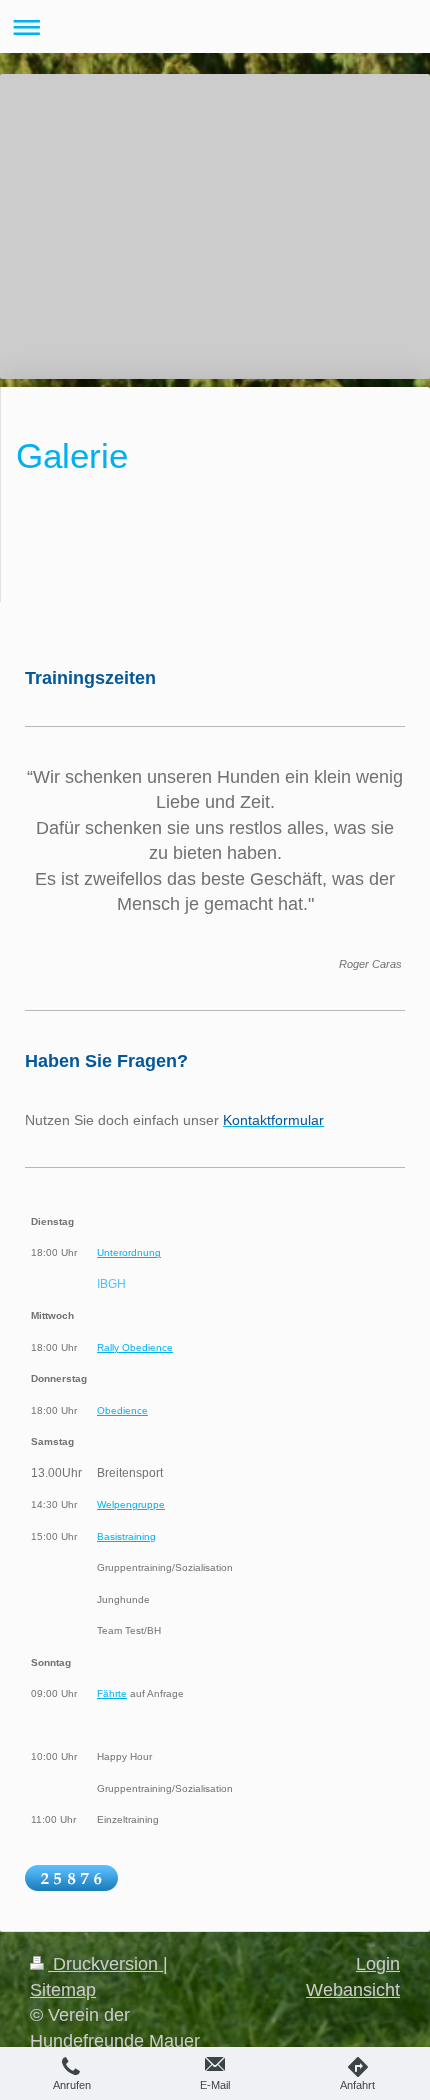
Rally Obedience (135, 1347)
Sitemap (63, 1990)
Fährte (112, 1693)
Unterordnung (129, 1252)
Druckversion (105, 1964)
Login (378, 1964)
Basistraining (126, 1536)
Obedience (122, 1410)
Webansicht (353, 1990)
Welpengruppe (131, 1504)
